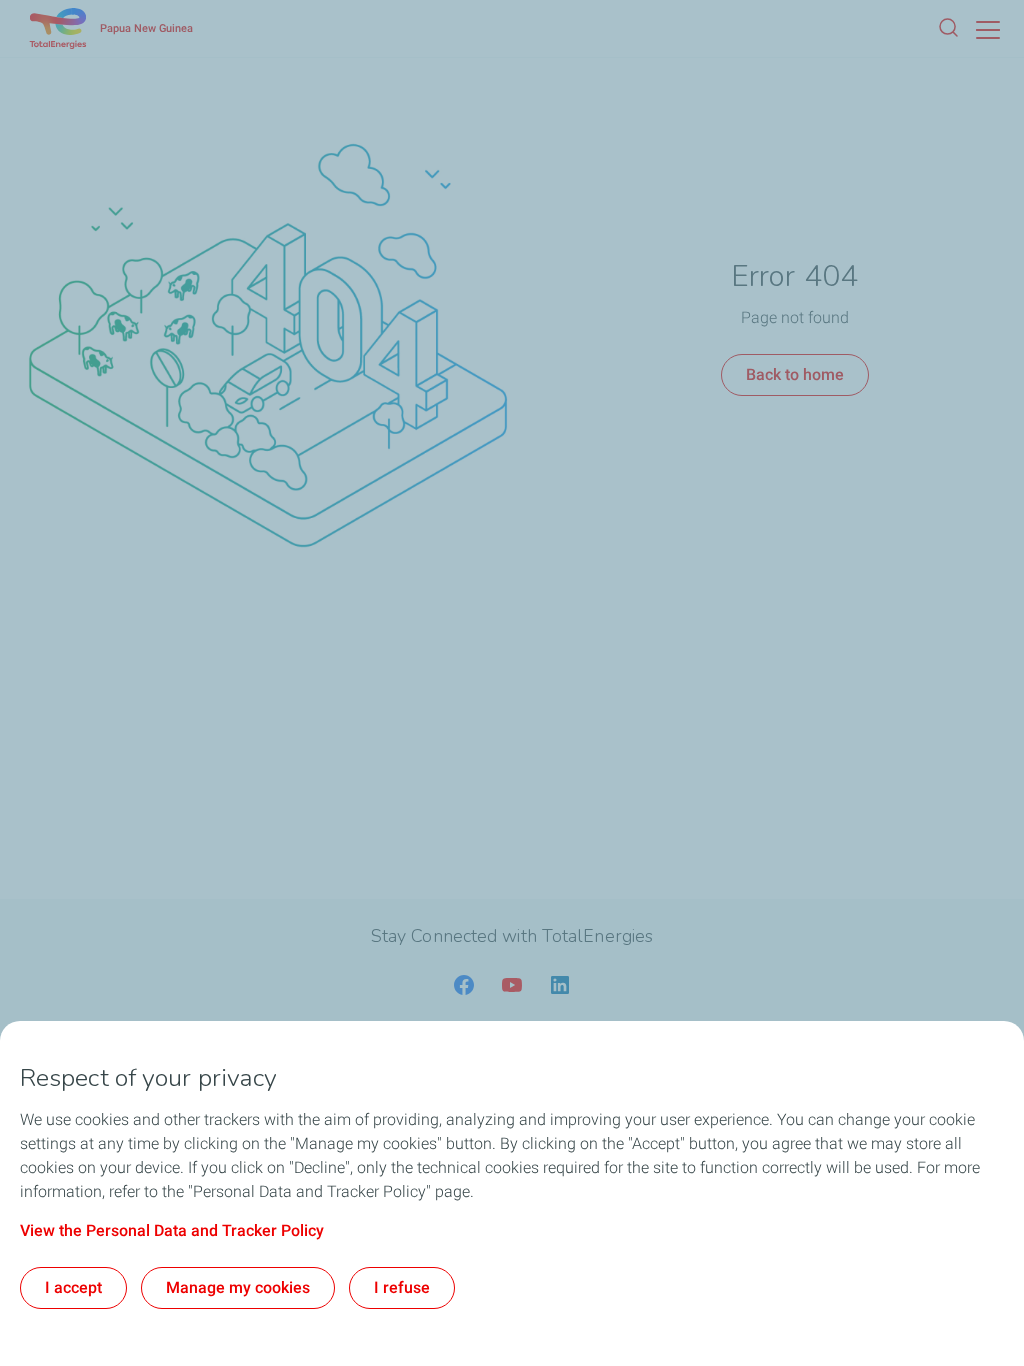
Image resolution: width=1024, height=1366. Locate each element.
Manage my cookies (238, 1287)
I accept (73, 1287)
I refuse (402, 1287)
